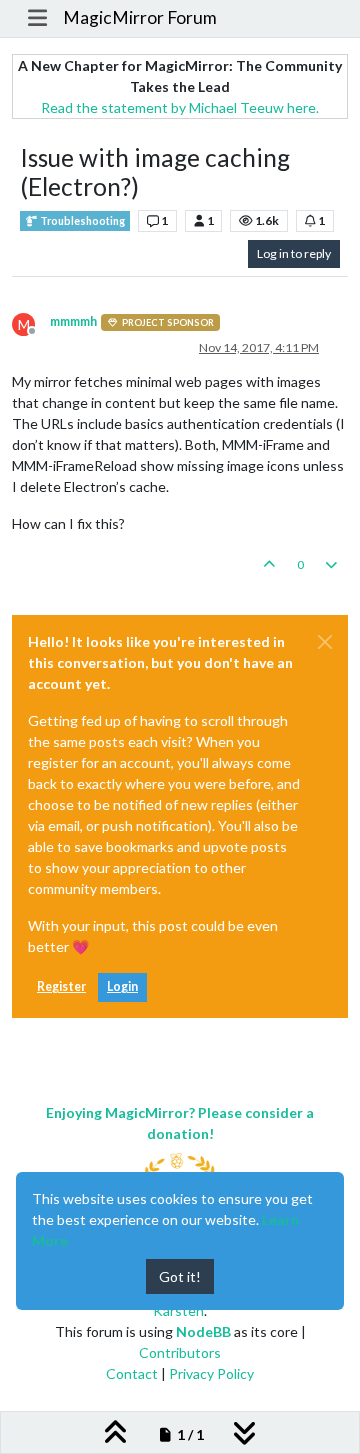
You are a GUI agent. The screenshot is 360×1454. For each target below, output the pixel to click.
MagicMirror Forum (140, 17)
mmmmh (73, 321)
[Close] (325, 642)
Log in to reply (294, 253)
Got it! (180, 1276)
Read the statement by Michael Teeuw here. (180, 107)
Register (61, 986)
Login (122, 986)
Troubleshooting (81, 221)
